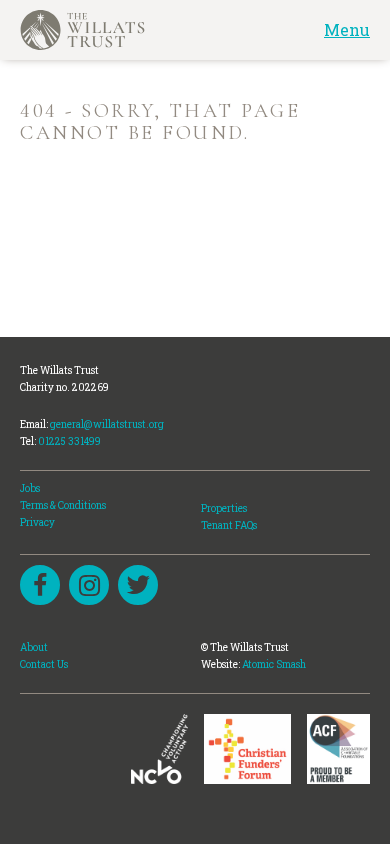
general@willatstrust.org (107, 424)
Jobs (30, 488)
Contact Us (44, 664)
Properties (224, 508)
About (34, 647)
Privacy (37, 522)
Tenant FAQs (229, 525)
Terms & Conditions (63, 505)
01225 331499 (69, 441)
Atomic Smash (274, 664)
